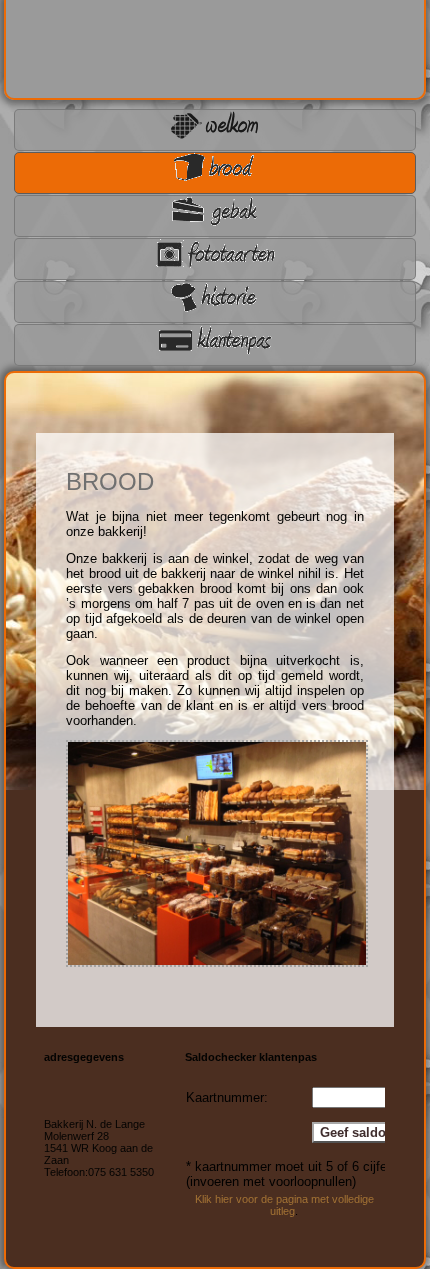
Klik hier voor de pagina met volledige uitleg (284, 1205)
